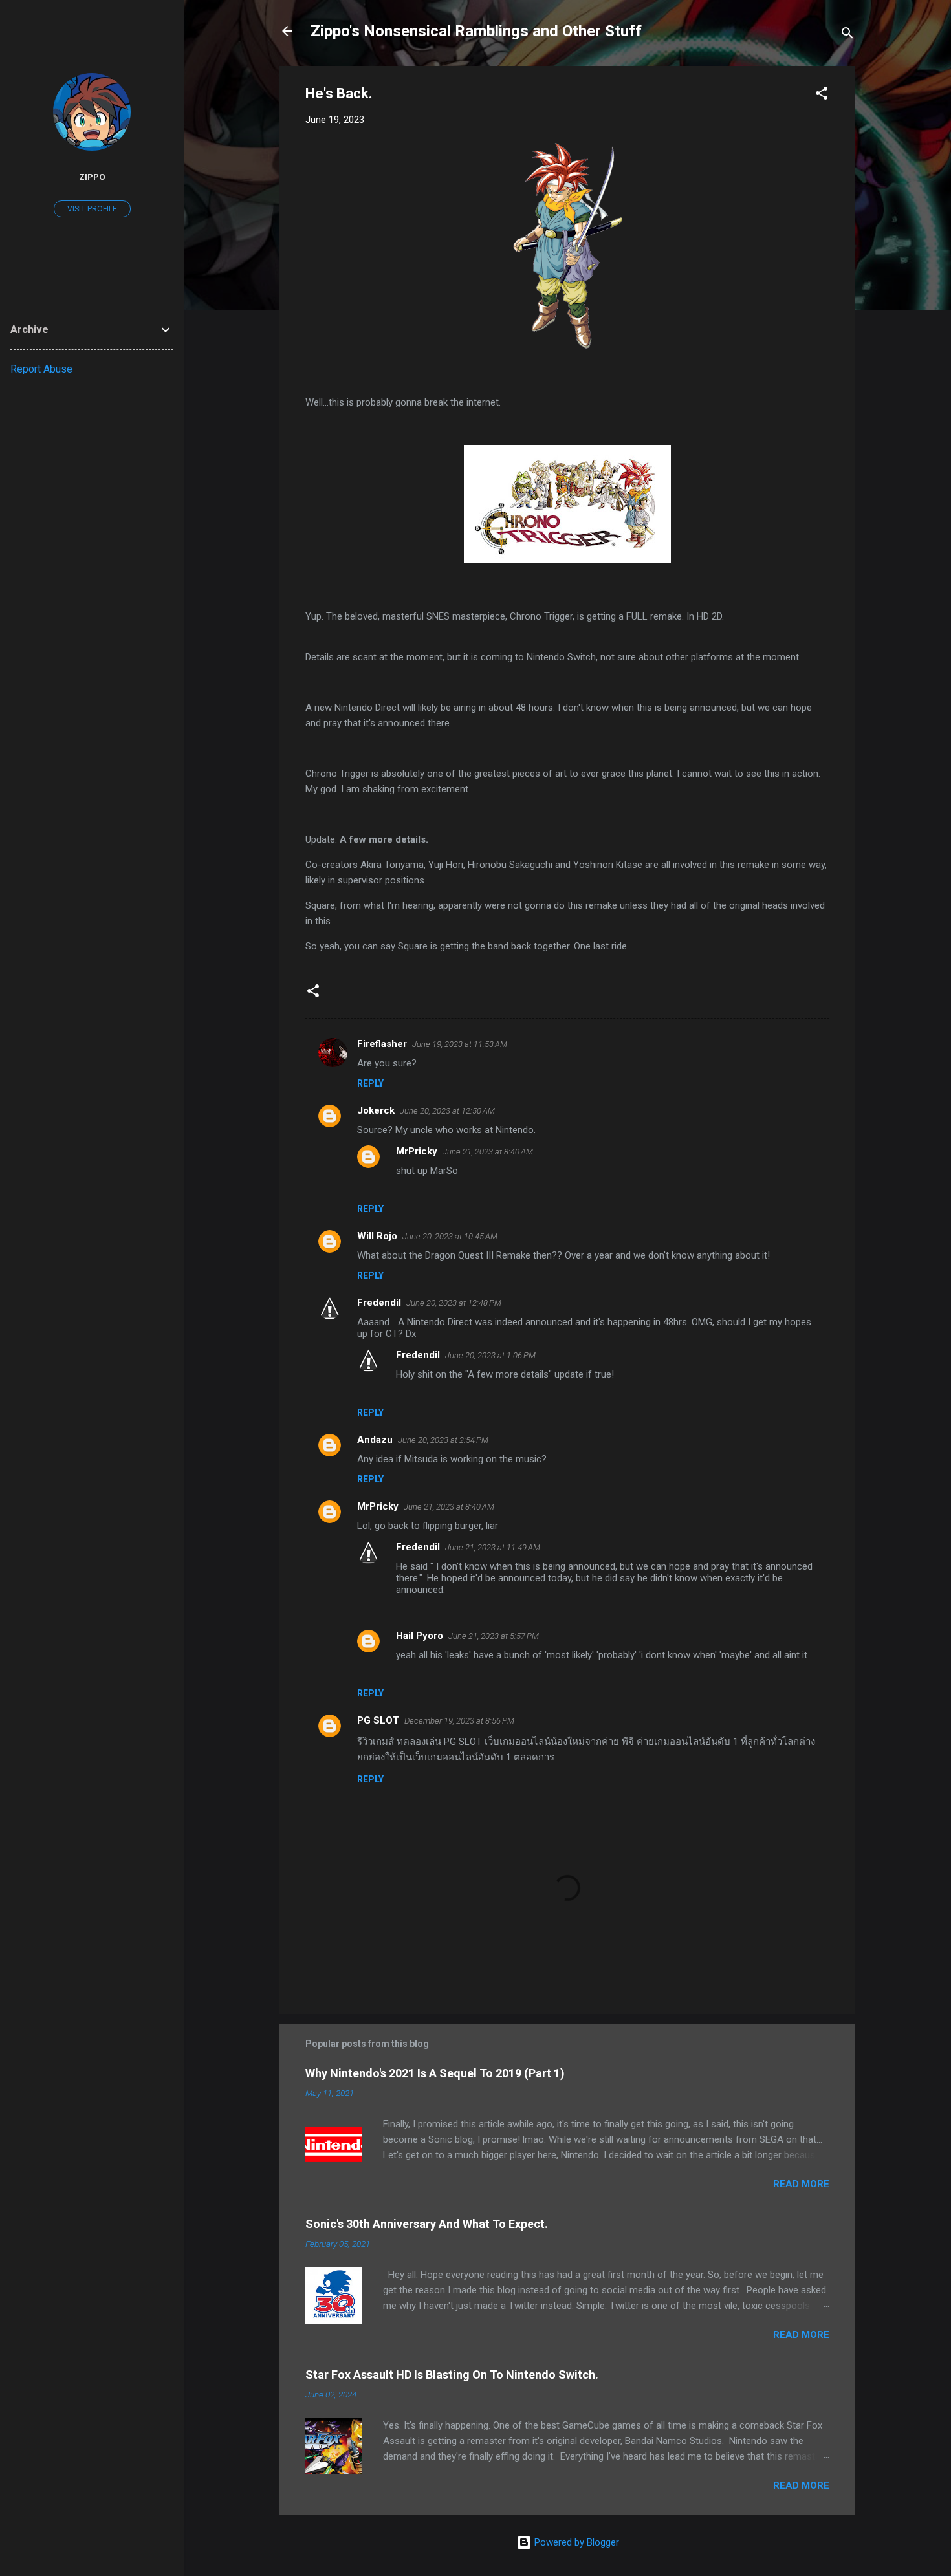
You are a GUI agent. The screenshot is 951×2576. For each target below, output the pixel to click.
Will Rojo (377, 1236)
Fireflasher (382, 1044)
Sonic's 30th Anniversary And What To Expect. (427, 2224)
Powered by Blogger (575, 2542)
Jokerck (376, 1110)
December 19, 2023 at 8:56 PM (459, 1721)
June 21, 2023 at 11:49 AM (493, 1547)
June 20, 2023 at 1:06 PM (490, 1355)
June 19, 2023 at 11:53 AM (460, 1044)
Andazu (375, 1440)
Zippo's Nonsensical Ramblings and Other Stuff (476, 31)
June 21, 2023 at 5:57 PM (494, 1636)
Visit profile (92, 209)
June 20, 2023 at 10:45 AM (450, 1236)
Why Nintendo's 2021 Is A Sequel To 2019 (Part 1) (435, 2073)
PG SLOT (378, 1720)
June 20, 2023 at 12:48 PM (454, 1303)
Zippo (92, 177)
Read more (801, 2184)
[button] (822, 95)
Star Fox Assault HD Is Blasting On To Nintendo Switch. (452, 2375)
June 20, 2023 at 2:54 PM (443, 1440)
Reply (370, 1083)
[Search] (847, 35)
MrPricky (417, 1151)
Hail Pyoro (420, 1636)
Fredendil (379, 1303)
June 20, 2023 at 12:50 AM (447, 1111)
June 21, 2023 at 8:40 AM (488, 1152)
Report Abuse (41, 369)
